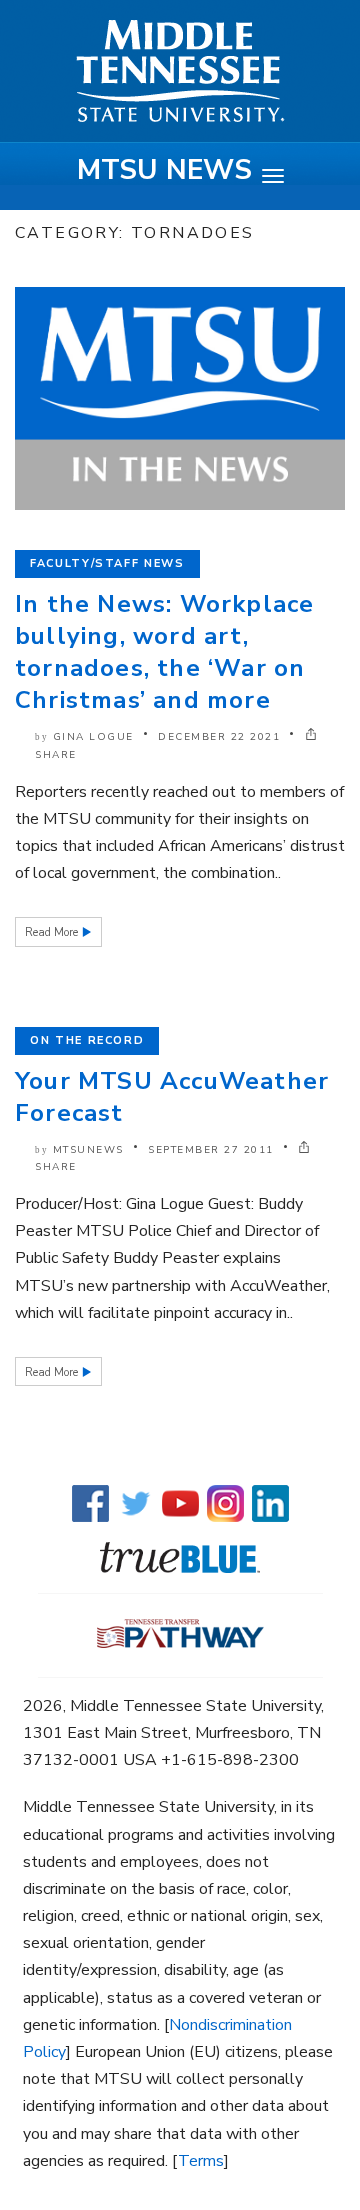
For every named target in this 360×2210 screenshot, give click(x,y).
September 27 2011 (211, 1150)
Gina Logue (93, 737)
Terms (201, 2161)
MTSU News (164, 170)
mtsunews (88, 1150)
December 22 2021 (219, 737)
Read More (53, 932)
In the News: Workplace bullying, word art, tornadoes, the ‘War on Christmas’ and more (164, 652)
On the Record (87, 1040)
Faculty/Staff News (107, 563)
